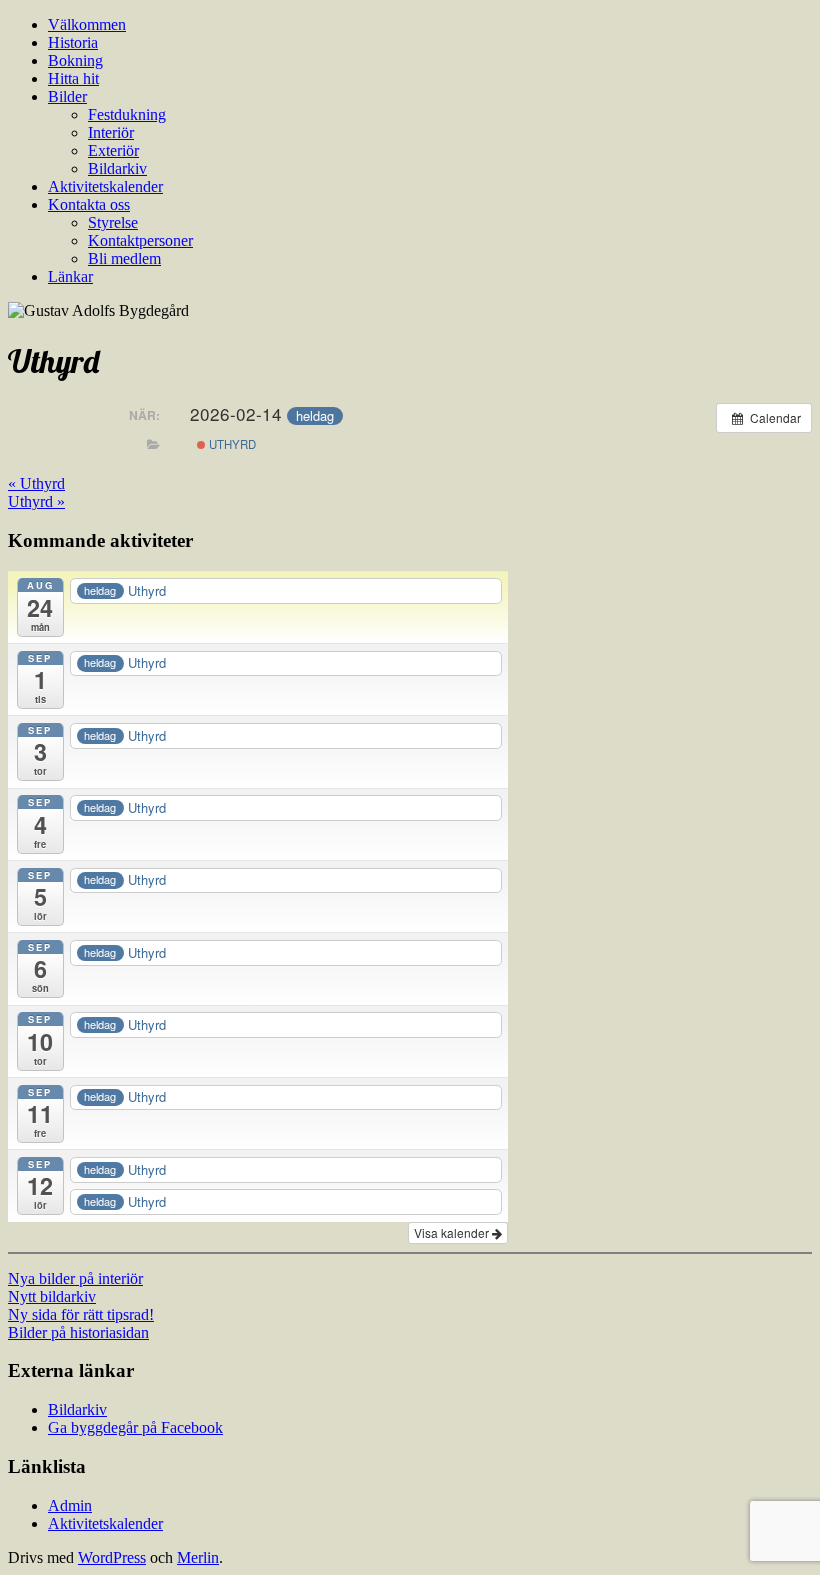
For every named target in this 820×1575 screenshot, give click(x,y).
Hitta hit (73, 78)
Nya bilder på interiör (75, 1278)
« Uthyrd (36, 483)
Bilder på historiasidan (78, 1332)
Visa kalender (453, 1232)
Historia (73, 42)
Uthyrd (231, 444)
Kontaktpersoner (140, 240)
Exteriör (113, 150)
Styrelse (113, 222)
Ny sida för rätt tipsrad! (81, 1314)
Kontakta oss (89, 204)
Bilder (67, 96)
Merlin (198, 1557)
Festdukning (127, 114)
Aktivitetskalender (105, 186)
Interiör (111, 132)
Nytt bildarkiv (52, 1296)
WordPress (112, 1557)
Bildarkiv (117, 168)
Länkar (70, 276)
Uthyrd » (36, 501)
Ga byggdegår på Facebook (135, 1427)
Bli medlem (124, 258)
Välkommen (87, 24)
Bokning (75, 60)
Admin (70, 1505)
